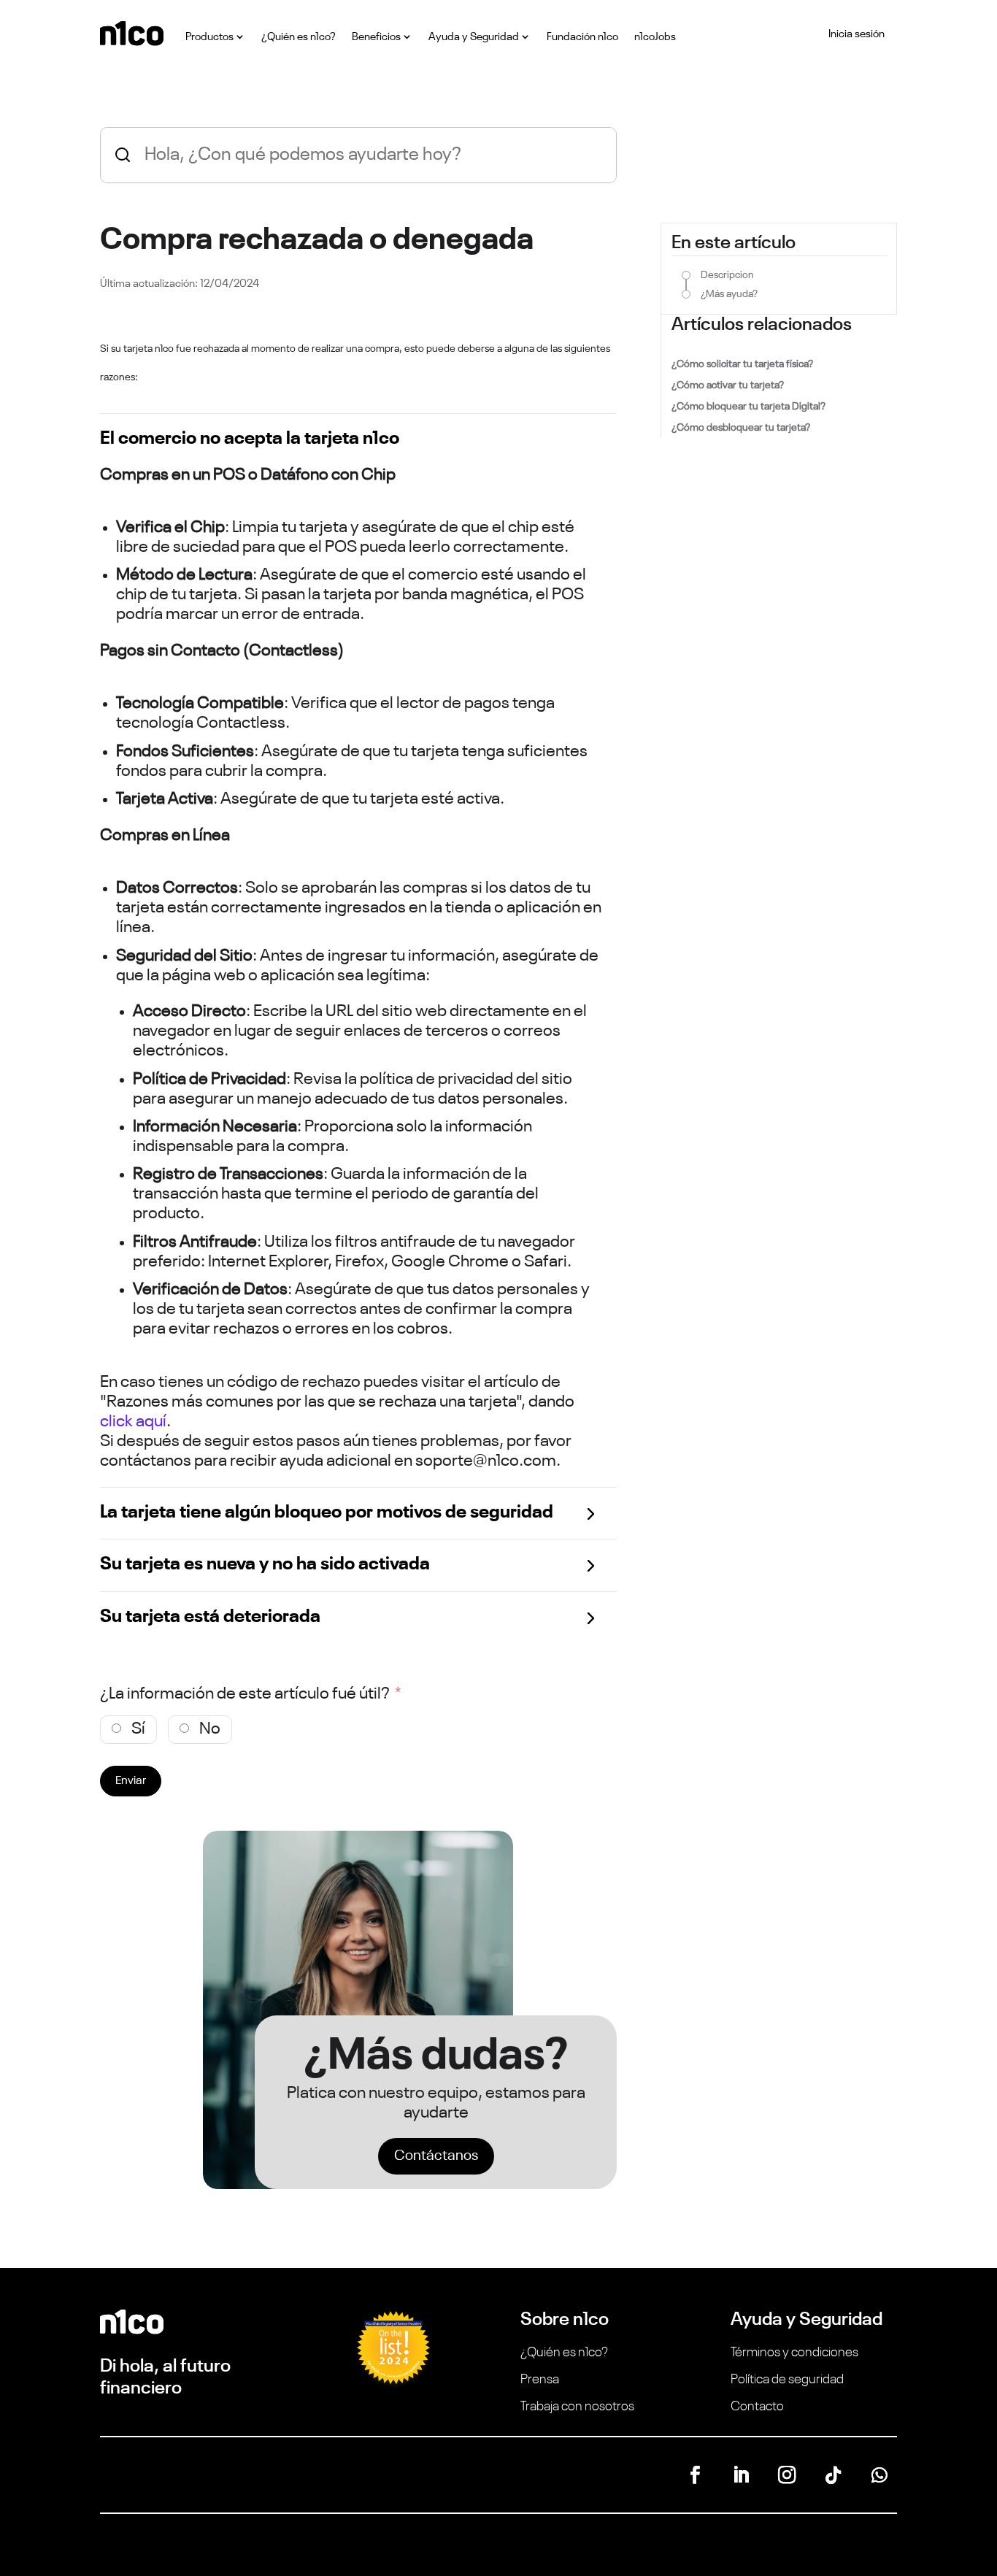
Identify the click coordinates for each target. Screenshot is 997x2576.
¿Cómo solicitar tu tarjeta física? (742, 364)
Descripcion (727, 275)
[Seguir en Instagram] (787, 2475)
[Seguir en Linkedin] (741, 2475)
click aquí (133, 1422)
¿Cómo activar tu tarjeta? (728, 385)
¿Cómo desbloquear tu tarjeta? (741, 428)
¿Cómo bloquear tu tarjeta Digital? (748, 407)
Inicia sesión (857, 34)
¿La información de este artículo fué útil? (245, 1694)
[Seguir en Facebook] (695, 2475)
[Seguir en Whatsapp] (879, 2475)
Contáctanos (436, 2156)
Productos (209, 37)
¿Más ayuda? (729, 294)
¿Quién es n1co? (299, 37)
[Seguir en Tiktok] (833, 2475)
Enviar (131, 1781)
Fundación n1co (582, 37)
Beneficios (376, 37)
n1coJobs (655, 37)
